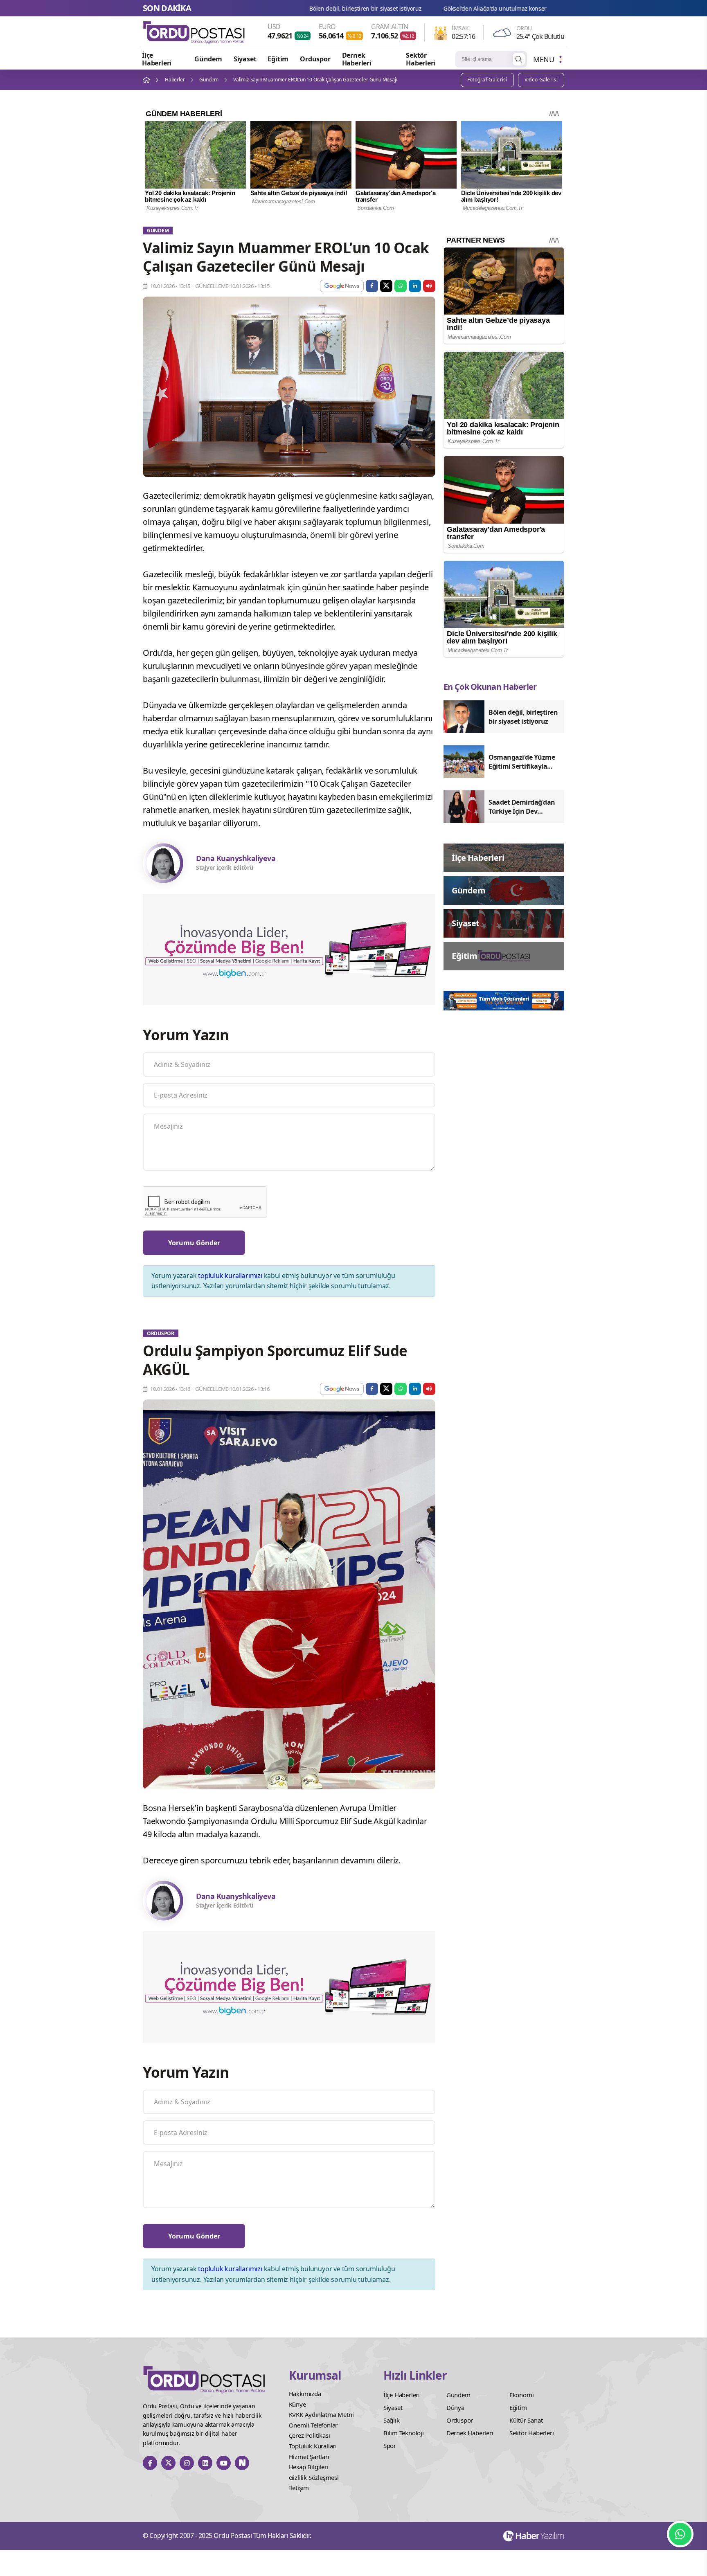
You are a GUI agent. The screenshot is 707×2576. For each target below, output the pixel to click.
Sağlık (392, 2420)
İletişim (299, 2488)
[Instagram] (187, 2463)
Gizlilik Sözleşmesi (314, 2477)
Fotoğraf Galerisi (487, 80)
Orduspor (315, 59)
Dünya (455, 2407)
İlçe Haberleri (157, 59)
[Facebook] (150, 2463)
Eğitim (278, 59)
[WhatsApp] (680, 2534)
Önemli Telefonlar (313, 2425)
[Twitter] (168, 2463)
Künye (297, 2404)
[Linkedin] (205, 2463)
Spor (390, 2446)
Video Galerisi (541, 80)
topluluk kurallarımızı (230, 1276)
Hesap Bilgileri (309, 2467)
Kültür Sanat (526, 2420)
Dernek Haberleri (357, 59)
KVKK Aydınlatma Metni (321, 2414)
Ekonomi (522, 2395)
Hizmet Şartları (309, 2457)
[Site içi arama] (519, 59)
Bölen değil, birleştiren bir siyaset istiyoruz (558, 8)
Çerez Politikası (310, 2435)
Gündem (208, 59)
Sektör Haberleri (421, 59)
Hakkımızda (305, 2394)
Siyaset (245, 59)
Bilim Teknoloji (404, 2433)
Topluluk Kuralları (313, 2446)
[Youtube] (224, 2463)
